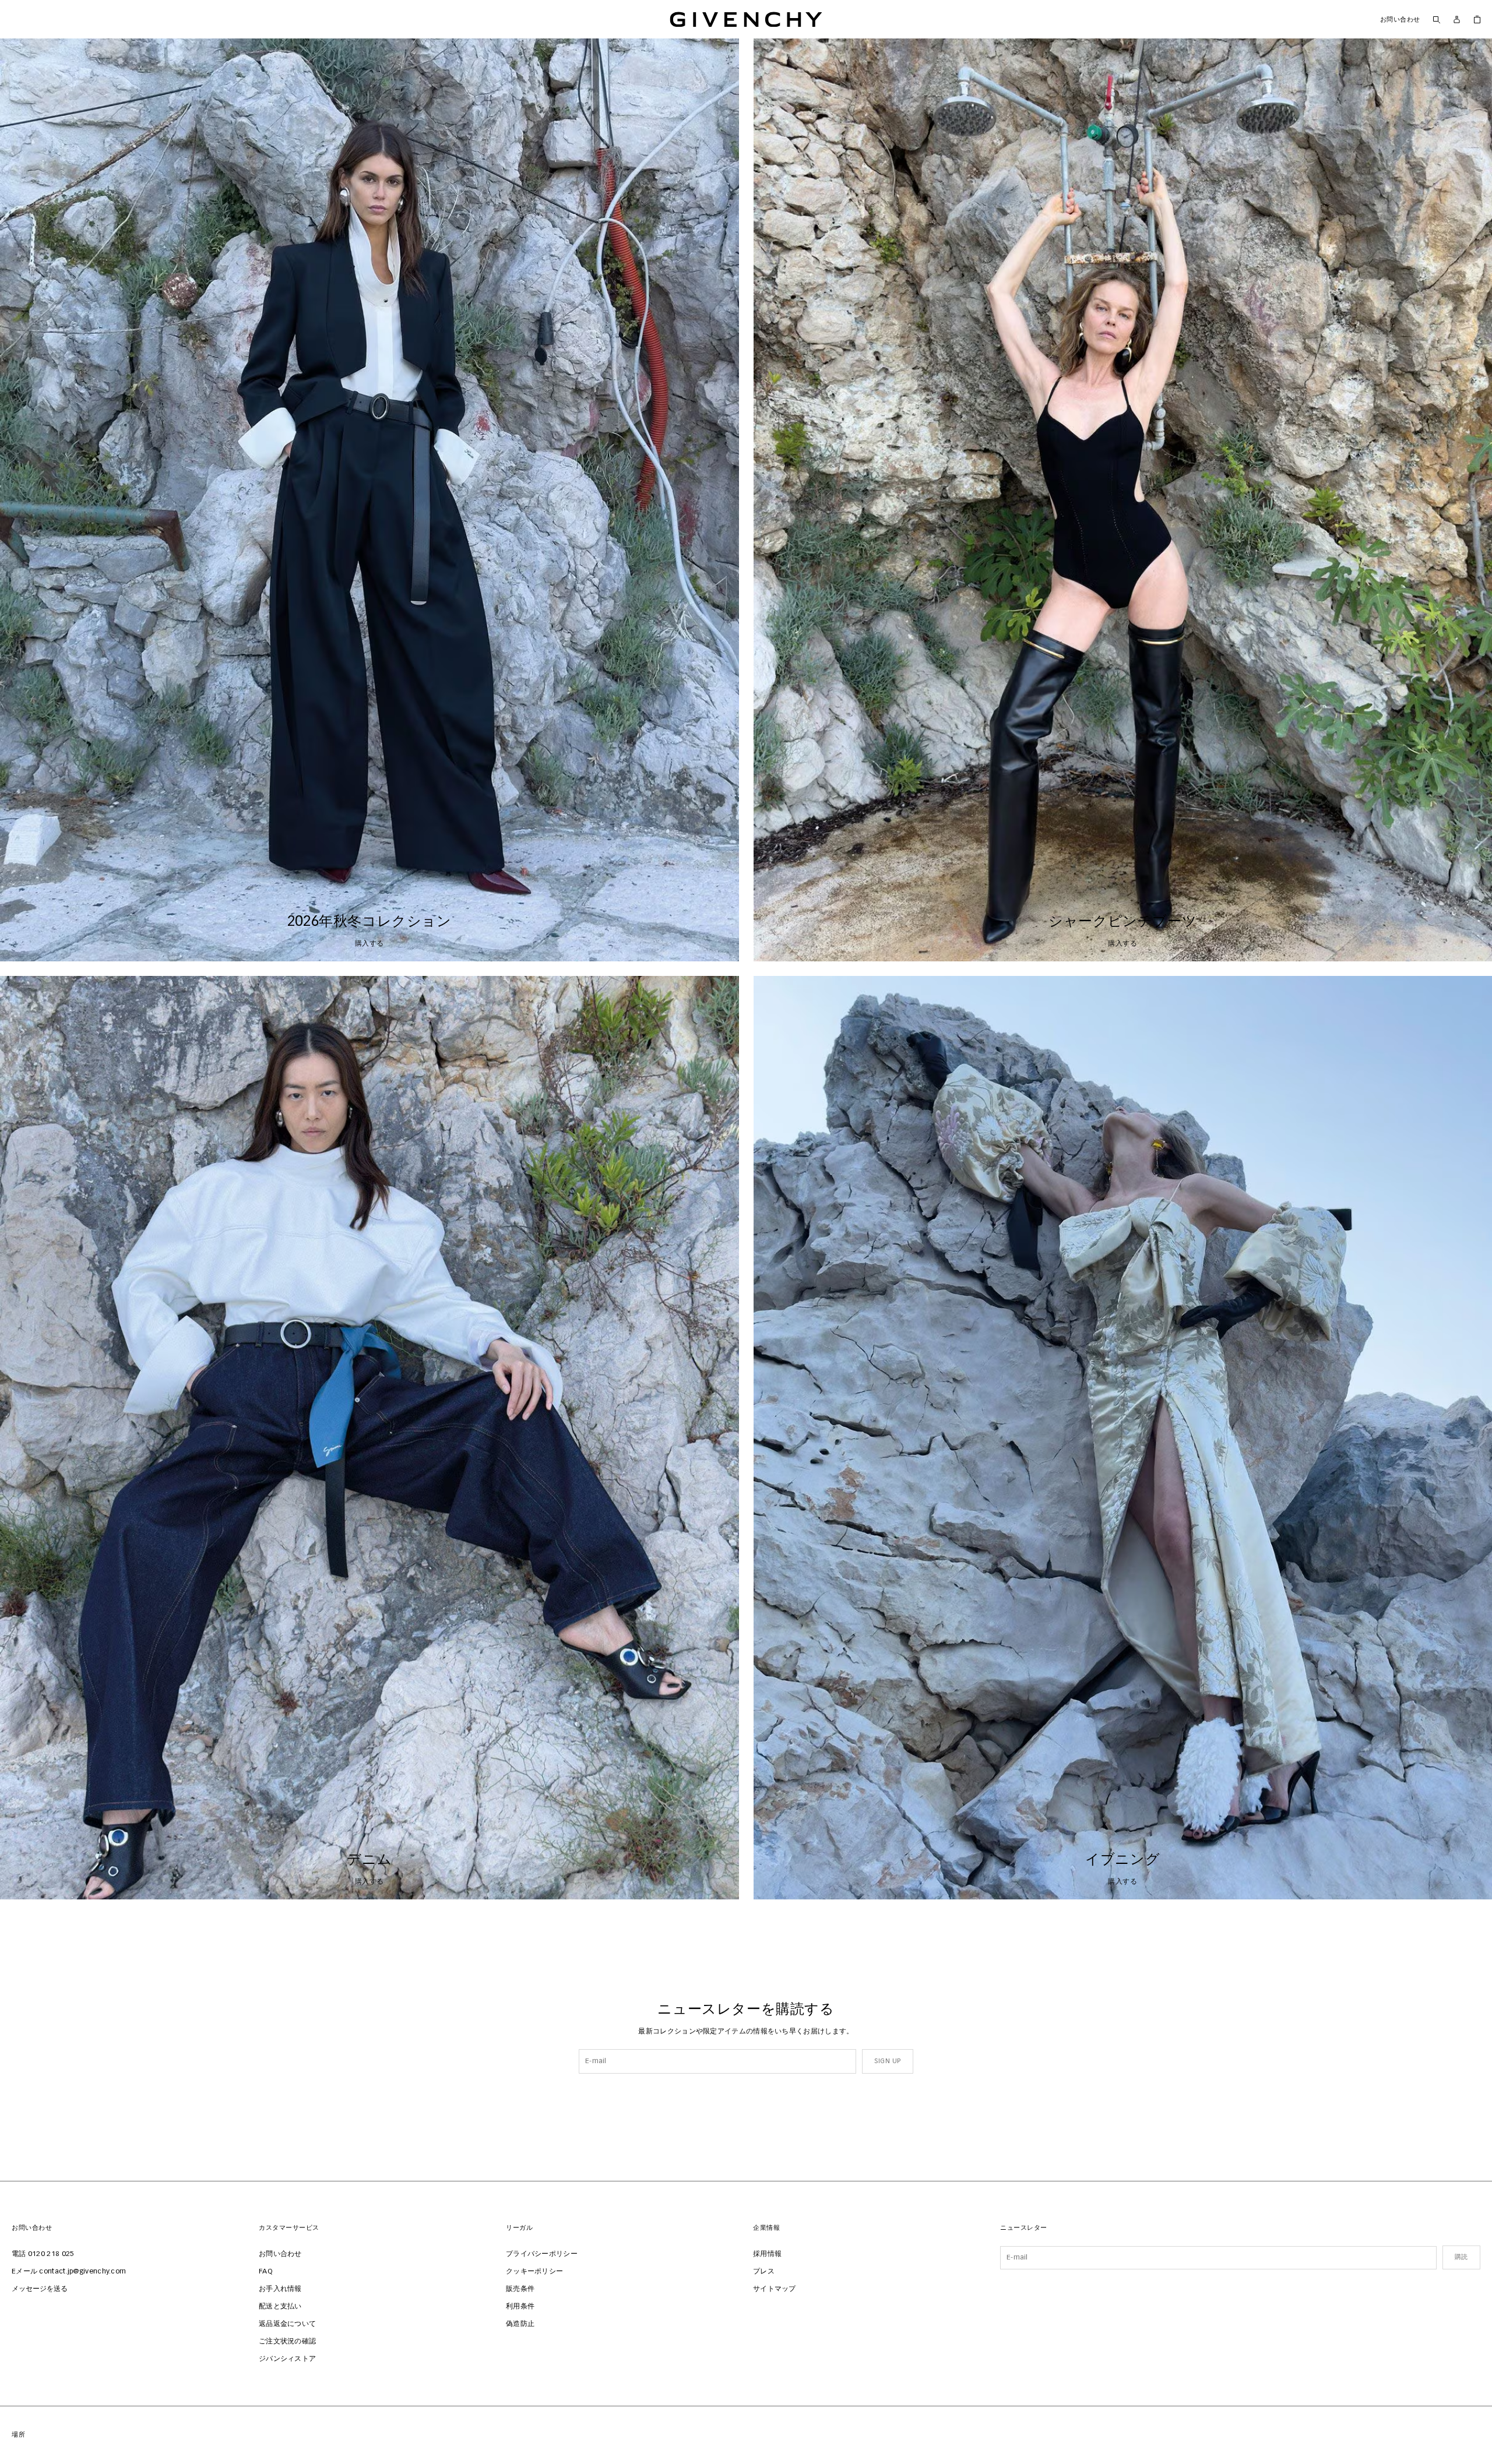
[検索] (1436, 19)
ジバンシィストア (287, 2359)
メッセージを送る (40, 2289)
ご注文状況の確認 (287, 2342)
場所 (18, 2435)
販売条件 (520, 2289)
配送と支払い (280, 2307)
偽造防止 (520, 2324)
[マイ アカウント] (1457, 20)
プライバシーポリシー (542, 2254)
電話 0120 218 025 (43, 2254)
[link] (1477, 19)
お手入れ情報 (280, 2289)
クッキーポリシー (534, 2272)
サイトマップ (775, 2289)
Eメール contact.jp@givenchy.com (69, 2272)
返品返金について (287, 2324)
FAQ (265, 2272)
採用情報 (767, 2254)
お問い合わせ (1400, 20)
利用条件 (520, 2307)
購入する (370, 944)
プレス (764, 2272)
